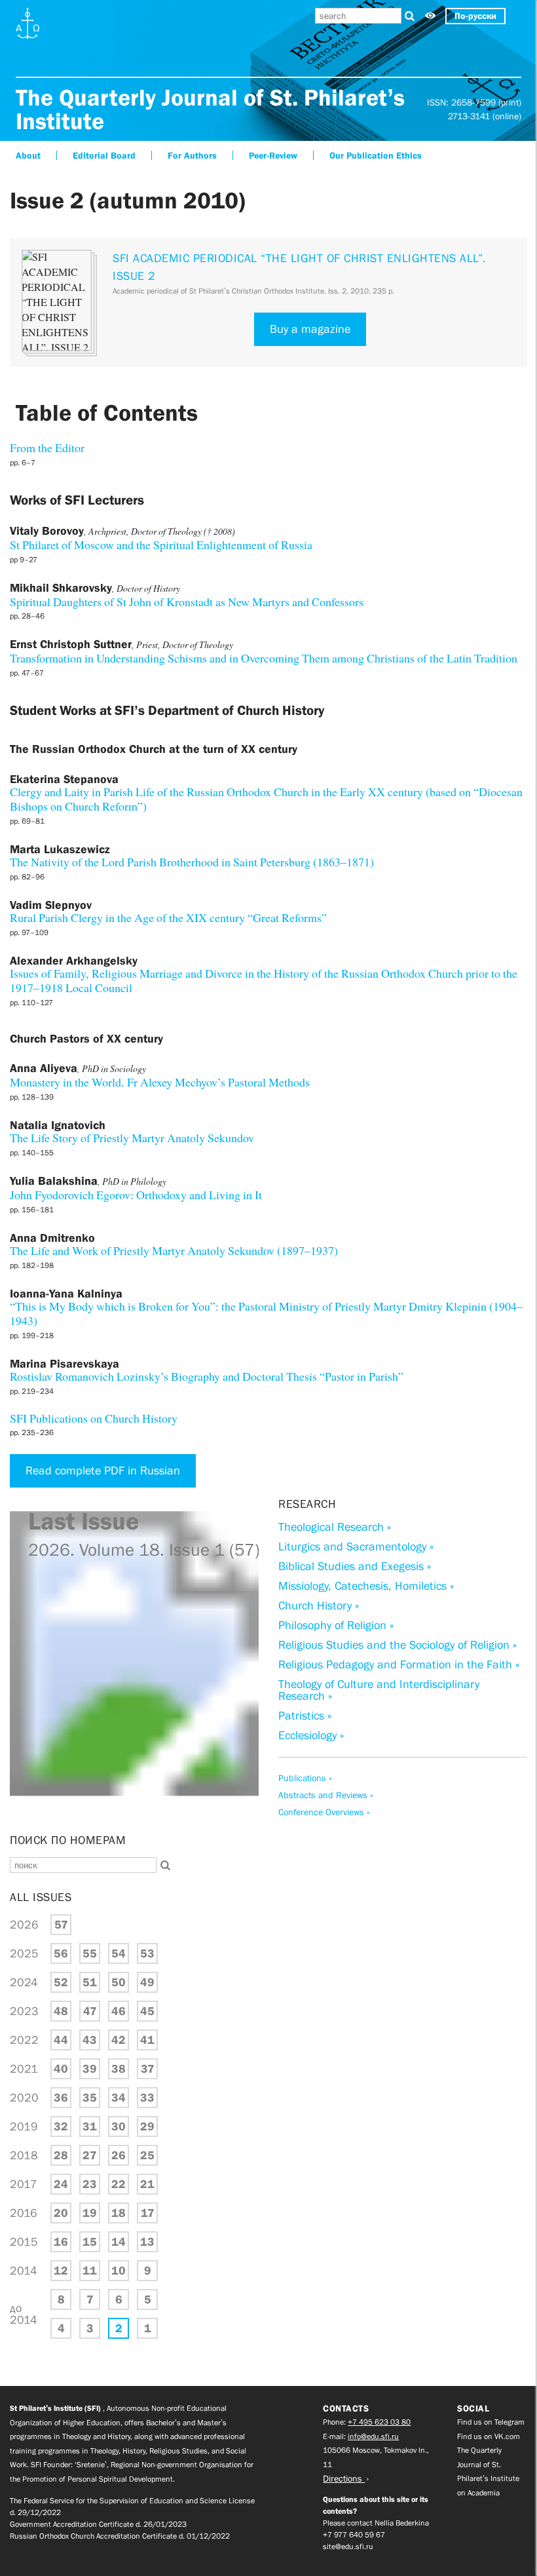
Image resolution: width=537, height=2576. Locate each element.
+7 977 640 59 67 (354, 2535)
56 (61, 1953)
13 (147, 2242)
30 (119, 2126)
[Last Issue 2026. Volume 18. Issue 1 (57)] (134, 1817)
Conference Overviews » (324, 1812)
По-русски (475, 16)
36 (61, 2098)
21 (147, 2184)
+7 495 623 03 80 (379, 2422)
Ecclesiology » (311, 1735)
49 (147, 1982)
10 (119, 2271)
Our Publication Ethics (376, 155)
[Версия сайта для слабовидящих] (430, 16)
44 (61, 2040)
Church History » (319, 1605)
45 (147, 2011)
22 (119, 2184)
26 (119, 2155)
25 (147, 2155)
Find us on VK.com (489, 2436)
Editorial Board (104, 155)
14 (119, 2242)
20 (61, 2213)
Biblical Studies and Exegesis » (355, 1566)
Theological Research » (335, 1527)
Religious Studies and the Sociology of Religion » (398, 1645)
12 (61, 2271)
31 (90, 2126)
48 (61, 2011)
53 (147, 1953)
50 (119, 1982)
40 (61, 2069)
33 (147, 2098)
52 (61, 1982)
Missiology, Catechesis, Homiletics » (366, 1586)
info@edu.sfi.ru (373, 2436)
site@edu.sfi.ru (348, 2547)
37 (148, 2069)
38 (119, 2069)
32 (61, 2126)
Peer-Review (273, 155)
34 (119, 2098)
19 (90, 2213)
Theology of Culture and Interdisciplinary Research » (379, 1690)
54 (119, 1953)
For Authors (192, 155)
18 (119, 2213)
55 (90, 1953)
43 (90, 2040)
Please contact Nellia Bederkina (376, 2523)
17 (148, 2213)
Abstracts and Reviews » (326, 1795)
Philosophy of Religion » (336, 1625)
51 (90, 1982)
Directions (344, 2478)
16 (61, 2242)
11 (90, 2271)
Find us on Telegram (491, 2422)
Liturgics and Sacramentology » (356, 1547)
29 (147, 2126)
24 (61, 2184)
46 (119, 2011)
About (28, 155)
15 (90, 2242)
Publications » (305, 1778)
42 (119, 2040)
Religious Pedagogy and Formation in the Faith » (399, 1664)
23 (90, 2184)
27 (90, 2155)
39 (90, 2069)
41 (147, 2040)
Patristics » (305, 1716)
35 (90, 2098)
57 (61, 1925)
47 (90, 2011)
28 (61, 2155)
